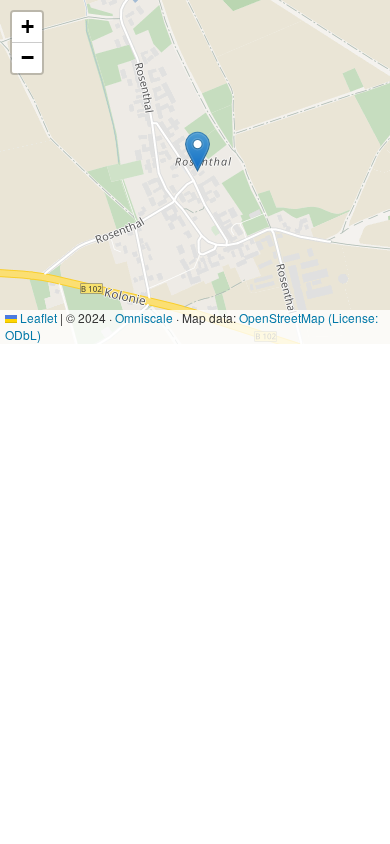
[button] (197, 151)
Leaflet (37, 317)
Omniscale (144, 317)
